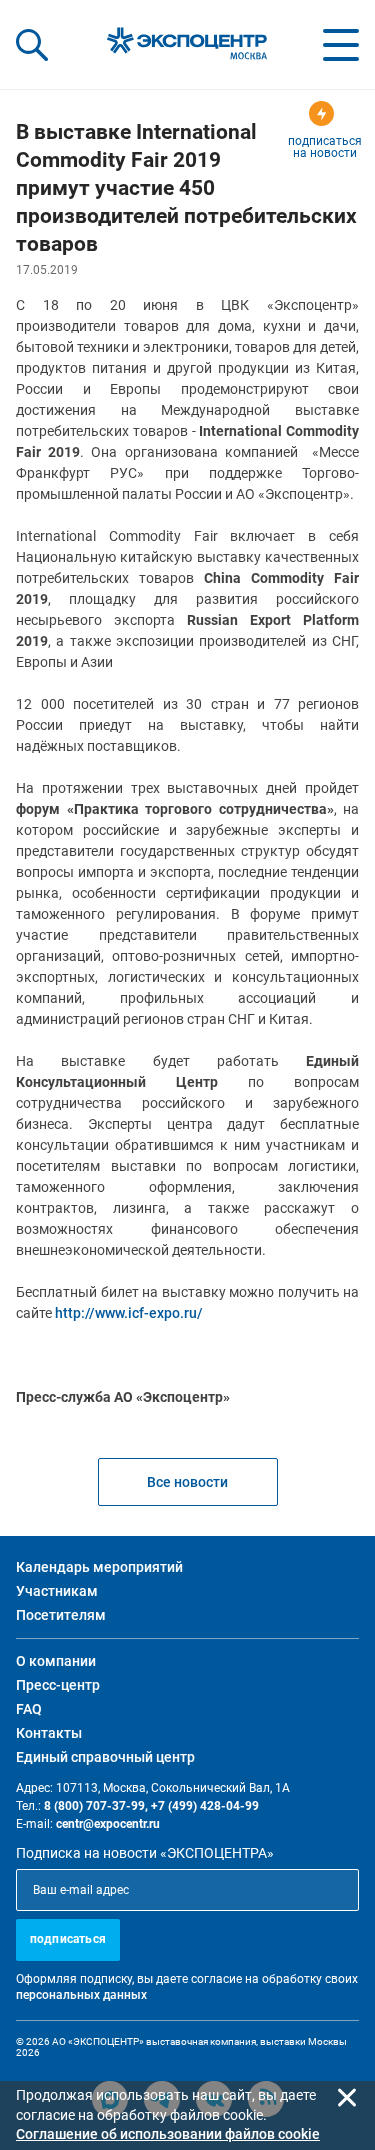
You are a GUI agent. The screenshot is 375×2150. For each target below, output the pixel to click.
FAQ (29, 1709)
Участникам (57, 1591)
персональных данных (81, 1995)
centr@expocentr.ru (108, 1824)
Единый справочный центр (105, 1757)
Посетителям (61, 1615)
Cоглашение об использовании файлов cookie (168, 2134)
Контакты (49, 1733)
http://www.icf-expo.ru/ (129, 1313)
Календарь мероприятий (99, 1567)
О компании (56, 1661)
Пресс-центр (58, 1685)
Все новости (187, 1482)
